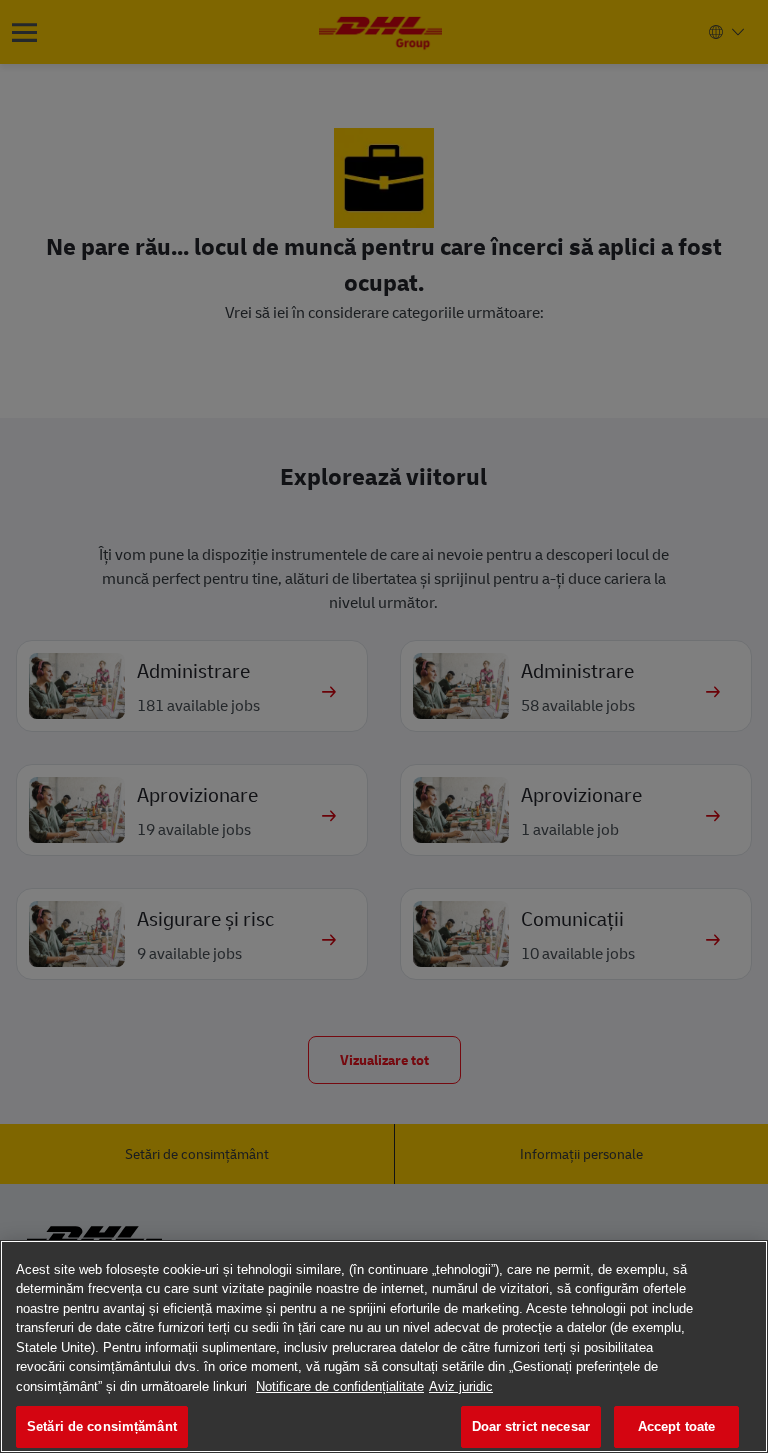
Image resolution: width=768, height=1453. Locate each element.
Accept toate (677, 1426)
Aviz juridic (461, 1386)
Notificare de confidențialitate (340, 1386)
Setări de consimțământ (102, 1426)
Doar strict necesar (531, 1426)
